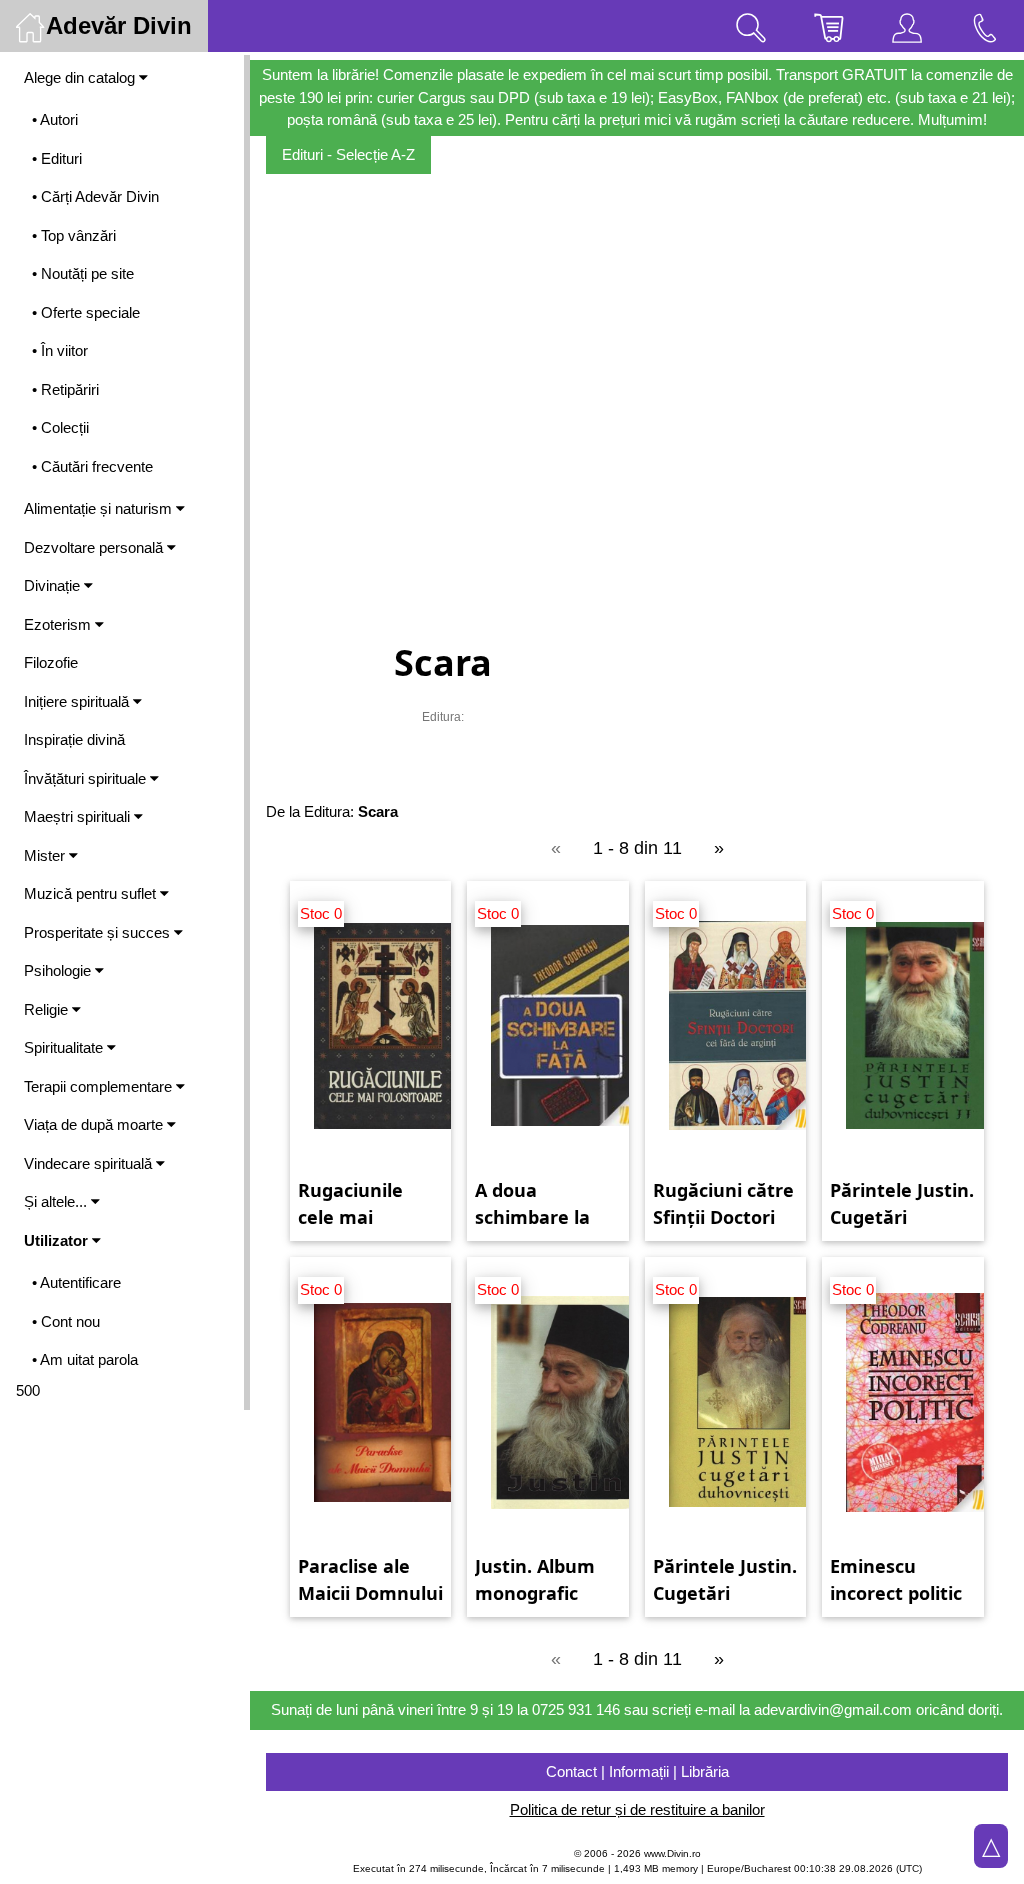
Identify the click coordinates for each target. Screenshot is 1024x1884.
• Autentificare (76, 1282)
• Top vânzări (74, 235)
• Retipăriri (65, 389)
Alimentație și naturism (100, 508)
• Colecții (60, 427)
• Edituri (57, 158)
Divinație (54, 585)
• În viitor (60, 350)
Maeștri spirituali (79, 816)
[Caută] (751, 26)
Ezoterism (59, 624)
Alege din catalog (81, 77)
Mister (46, 855)
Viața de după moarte (95, 1124)
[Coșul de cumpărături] (829, 26)
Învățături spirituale (87, 778)
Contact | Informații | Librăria (637, 1771)
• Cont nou (66, 1321)
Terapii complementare (100, 1086)
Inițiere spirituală (78, 701)
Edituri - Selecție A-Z (348, 154)
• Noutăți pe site (83, 273)
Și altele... (57, 1201)
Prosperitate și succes (99, 932)
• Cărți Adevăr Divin (95, 196)
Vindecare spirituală (90, 1163)
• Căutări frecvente (92, 466)
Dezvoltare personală (95, 547)
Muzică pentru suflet (92, 893)
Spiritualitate (65, 1047)
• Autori (55, 119)
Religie (48, 1009)
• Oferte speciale (86, 312)
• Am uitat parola (85, 1359)
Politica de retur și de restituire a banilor (637, 1809)
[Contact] (985, 26)
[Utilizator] (907, 26)
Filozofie (51, 662)
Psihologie (59, 970)
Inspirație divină (74, 739)
